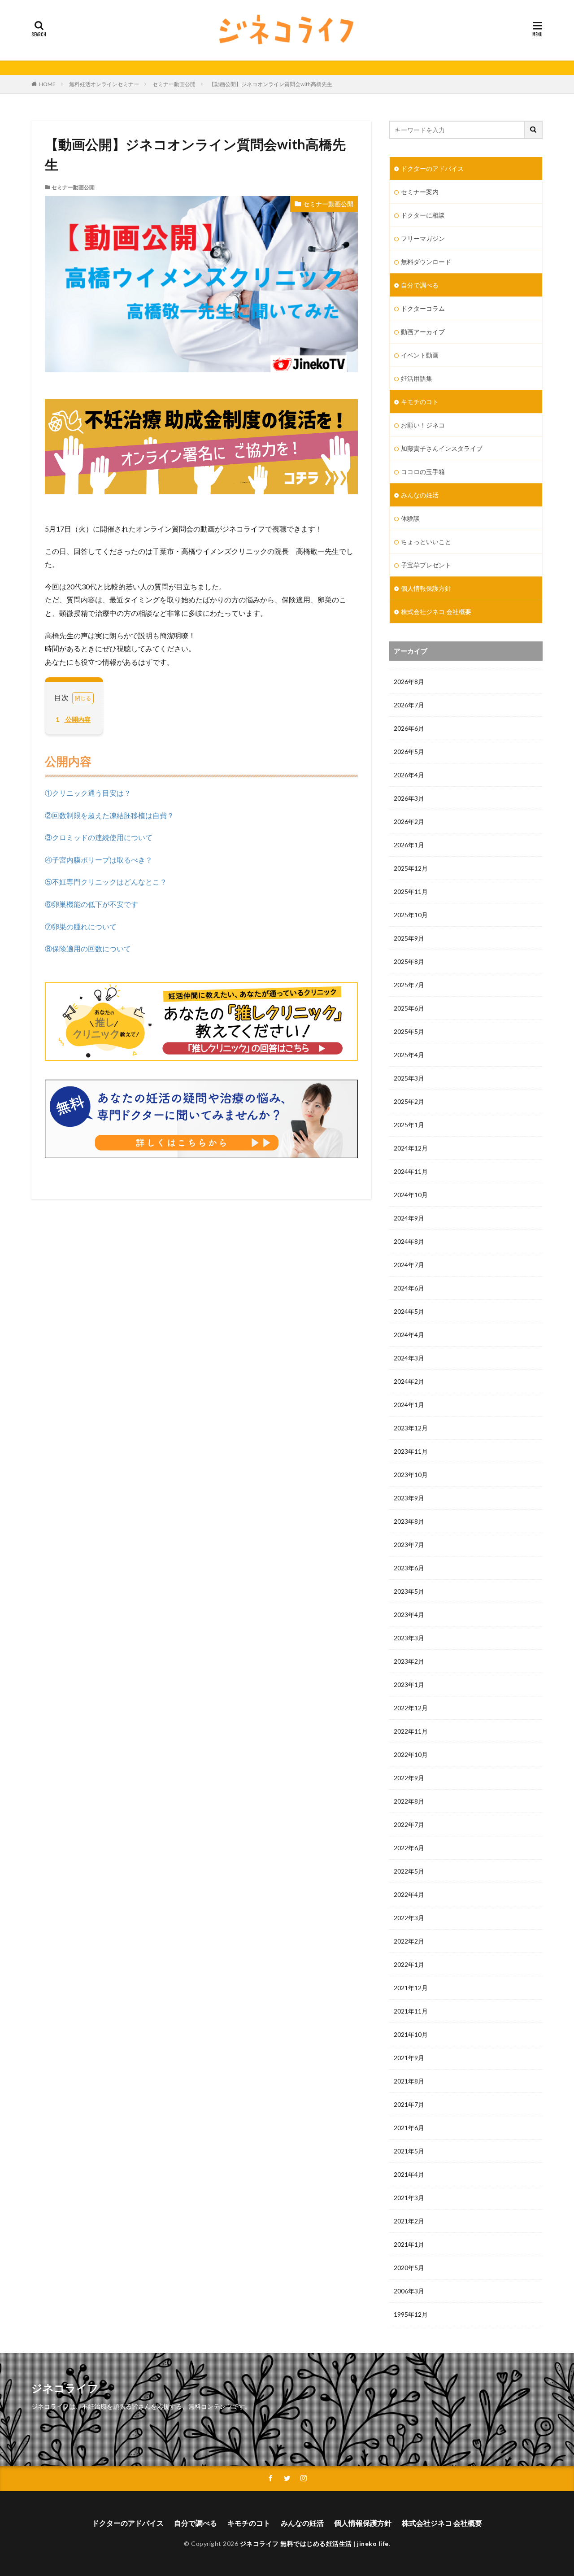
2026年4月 (409, 775)
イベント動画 (420, 355)
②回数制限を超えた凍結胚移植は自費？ (109, 815)
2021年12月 (411, 1988)
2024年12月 (411, 1148)
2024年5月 (409, 1311)
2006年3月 (409, 2291)
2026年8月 (409, 682)
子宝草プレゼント (426, 565)
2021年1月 (409, 2244)
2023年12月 (411, 1428)
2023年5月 (409, 1591)
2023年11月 (411, 1451)
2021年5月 (409, 2151)
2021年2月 (409, 2221)
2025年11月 (411, 891)
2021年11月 (411, 2011)
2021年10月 (411, 2034)
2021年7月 (409, 2104)
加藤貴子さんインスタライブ (442, 448)
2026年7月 (409, 705)
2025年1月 (409, 1125)
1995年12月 (411, 2314)
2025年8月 (409, 961)
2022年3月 (409, 1918)
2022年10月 (411, 1754)
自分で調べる (420, 285)
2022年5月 (409, 1871)
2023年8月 (409, 1521)
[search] (534, 130)
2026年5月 (409, 752)
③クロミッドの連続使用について (99, 837)
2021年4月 (409, 2174)
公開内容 (73, 719)
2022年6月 (409, 1848)
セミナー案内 (420, 192)
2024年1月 (409, 1405)
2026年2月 (409, 822)
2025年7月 (409, 985)
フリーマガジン (423, 238)
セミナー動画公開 (174, 84)
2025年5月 (409, 1031)
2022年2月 (409, 1941)
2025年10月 (411, 915)
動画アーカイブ (423, 332)
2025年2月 (409, 1101)
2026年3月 (409, 798)
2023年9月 (409, 1498)
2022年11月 (411, 1731)
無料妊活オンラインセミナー (104, 84)
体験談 (410, 518)
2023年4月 (409, 1615)
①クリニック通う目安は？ (88, 793)
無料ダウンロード (426, 262)
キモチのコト (420, 402)
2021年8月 (409, 2081)
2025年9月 (409, 938)
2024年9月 (409, 1218)
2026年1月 (409, 845)
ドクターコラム (423, 308)
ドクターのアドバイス (432, 168)
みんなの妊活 (420, 495)
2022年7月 (409, 1824)
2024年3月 (409, 1358)
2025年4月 (409, 1055)
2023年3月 (409, 1638)
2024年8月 (409, 1241)
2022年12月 (411, 1708)
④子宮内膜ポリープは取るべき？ (99, 860)
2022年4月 (409, 1894)
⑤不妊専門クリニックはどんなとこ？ (106, 882)
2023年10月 (411, 1475)
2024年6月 (409, 1288)
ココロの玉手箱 (423, 472)
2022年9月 (409, 1778)
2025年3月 (409, 1078)
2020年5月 (409, 2268)
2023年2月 (409, 1661)
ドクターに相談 (423, 215)
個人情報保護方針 (426, 588)
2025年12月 (411, 868)
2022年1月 (409, 1964)
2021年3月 (409, 2198)
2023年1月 (409, 1685)
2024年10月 (411, 1195)
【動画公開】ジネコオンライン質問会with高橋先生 (271, 84)
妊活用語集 (417, 378)
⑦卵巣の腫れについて (81, 926)
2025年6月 (409, 1008)
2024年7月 (409, 1265)
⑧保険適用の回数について (88, 948)
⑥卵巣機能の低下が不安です (91, 904)
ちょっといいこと (426, 542)
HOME (47, 84)
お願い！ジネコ (423, 425)
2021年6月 (409, 2128)
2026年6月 (409, 728)
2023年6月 (409, 1568)
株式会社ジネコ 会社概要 (436, 612)
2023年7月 (409, 1545)
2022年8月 (409, 1801)
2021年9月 (409, 2058)
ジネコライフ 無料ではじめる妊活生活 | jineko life (314, 2543)
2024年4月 (409, 1335)
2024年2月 (409, 1381)
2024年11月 (411, 1171)
